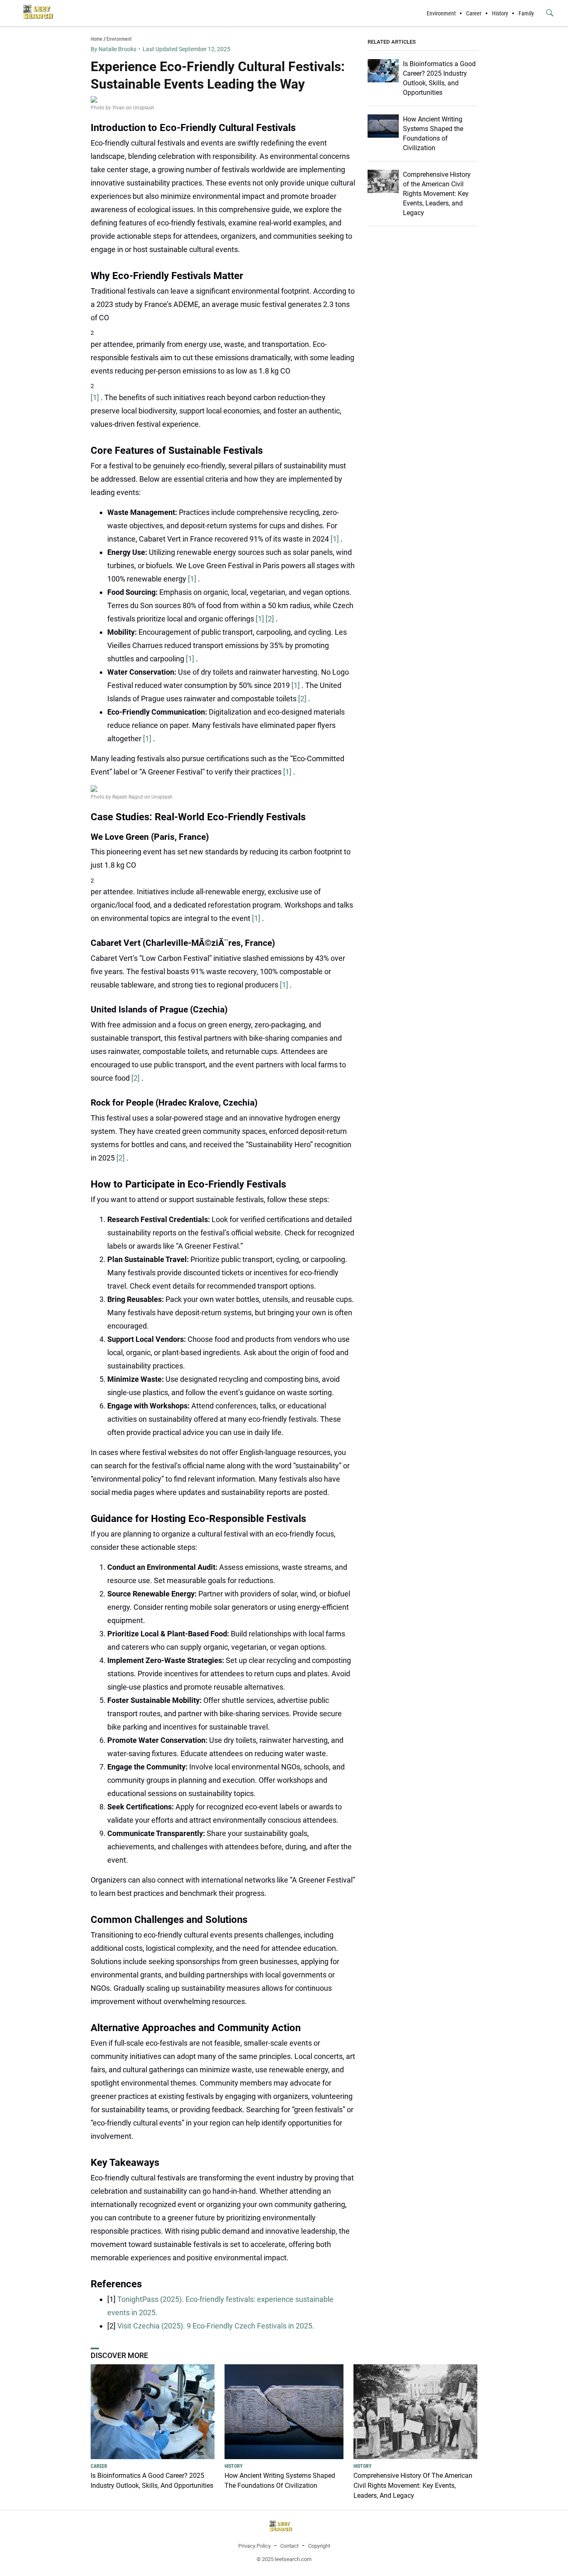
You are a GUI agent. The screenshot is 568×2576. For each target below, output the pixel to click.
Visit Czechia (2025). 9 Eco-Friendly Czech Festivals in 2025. (216, 2326)
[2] (271, 619)
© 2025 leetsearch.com (284, 2559)
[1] (96, 397)
